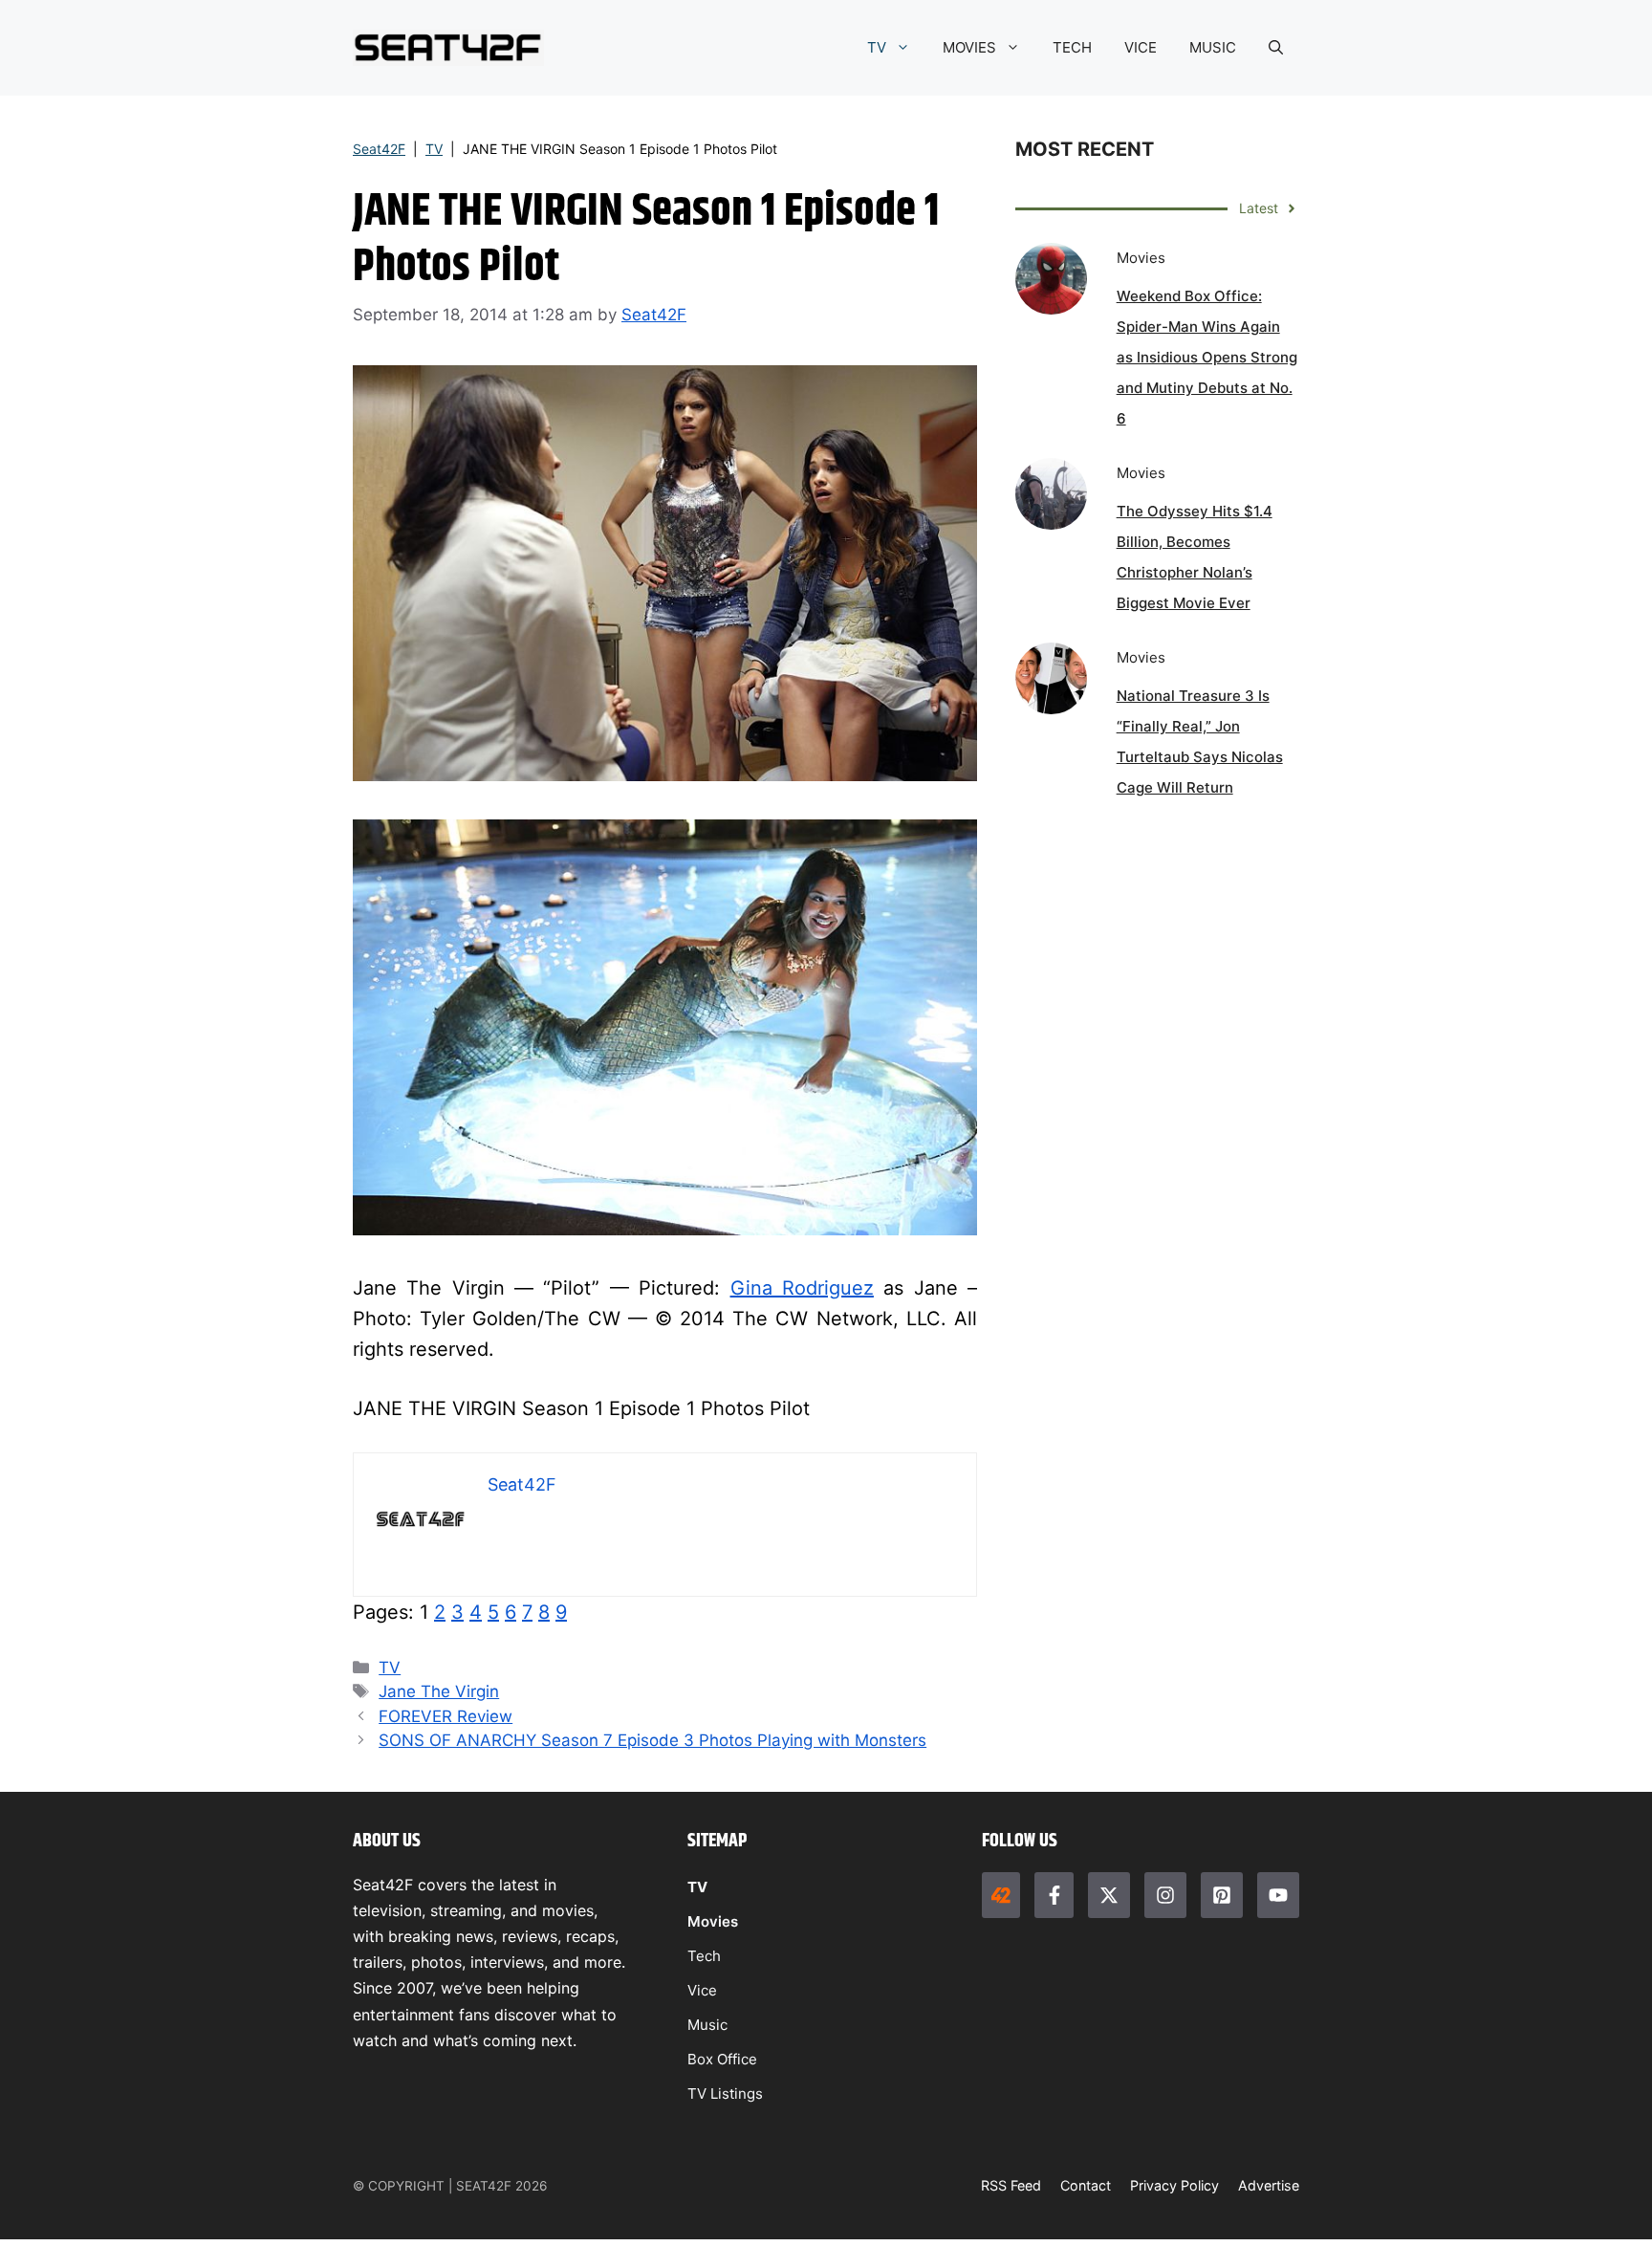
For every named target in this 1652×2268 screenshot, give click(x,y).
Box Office (722, 2059)
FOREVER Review (446, 1716)
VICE (1141, 47)
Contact (1086, 2185)
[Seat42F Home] (1001, 1895)
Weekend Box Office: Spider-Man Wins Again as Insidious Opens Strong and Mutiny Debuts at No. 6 (1207, 357)
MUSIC (1213, 47)
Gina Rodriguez (802, 1288)
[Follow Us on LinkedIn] (1222, 1895)
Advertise (1269, 2185)
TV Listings (725, 2094)
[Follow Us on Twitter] (1109, 1895)
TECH (1072, 47)
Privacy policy (1174, 2185)
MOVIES (969, 47)
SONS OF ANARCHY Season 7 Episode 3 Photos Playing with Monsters (652, 1740)
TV (877, 47)
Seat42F (379, 149)
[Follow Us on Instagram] (1165, 1895)
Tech (704, 1956)
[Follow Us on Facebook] (1054, 1895)
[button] (1276, 48)
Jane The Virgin (439, 1691)
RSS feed (1011, 2185)
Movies (713, 1921)
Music (707, 2025)
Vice (702, 1990)
